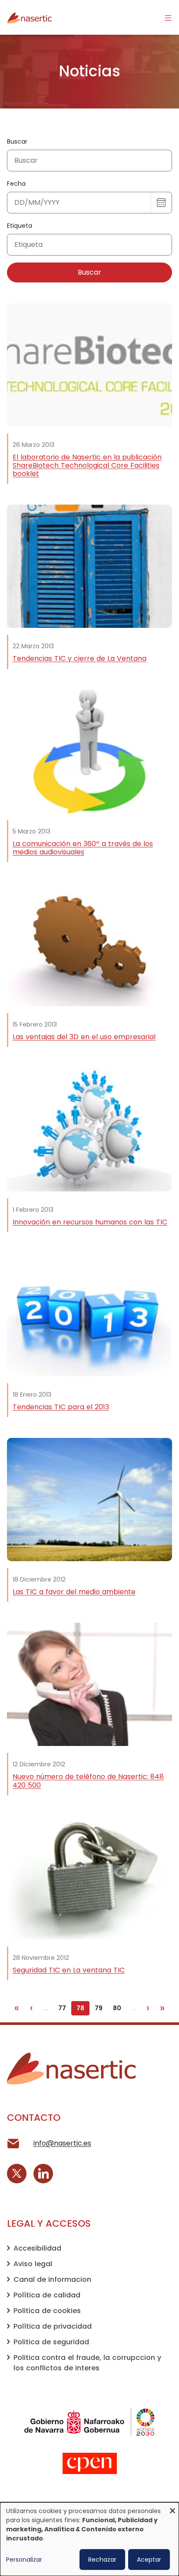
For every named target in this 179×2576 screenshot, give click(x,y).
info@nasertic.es (62, 2143)
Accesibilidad (37, 2248)
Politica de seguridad (51, 2342)
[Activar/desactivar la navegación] (168, 17)
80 (119, 2008)
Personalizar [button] (24, 2560)
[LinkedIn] (43, 2174)
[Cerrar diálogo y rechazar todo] (172, 2508)
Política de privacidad (53, 2326)
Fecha (16, 184)
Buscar (17, 141)
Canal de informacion (52, 2279)
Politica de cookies (47, 2311)
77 (65, 2008)
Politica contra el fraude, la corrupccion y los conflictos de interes (87, 2363)
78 (83, 2008)
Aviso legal (33, 2264)
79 (101, 2008)
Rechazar (102, 2560)
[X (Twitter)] (17, 2174)
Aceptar (149, 2560)
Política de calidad (47, 2295)
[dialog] (89, 2539)
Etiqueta (20, 226)
